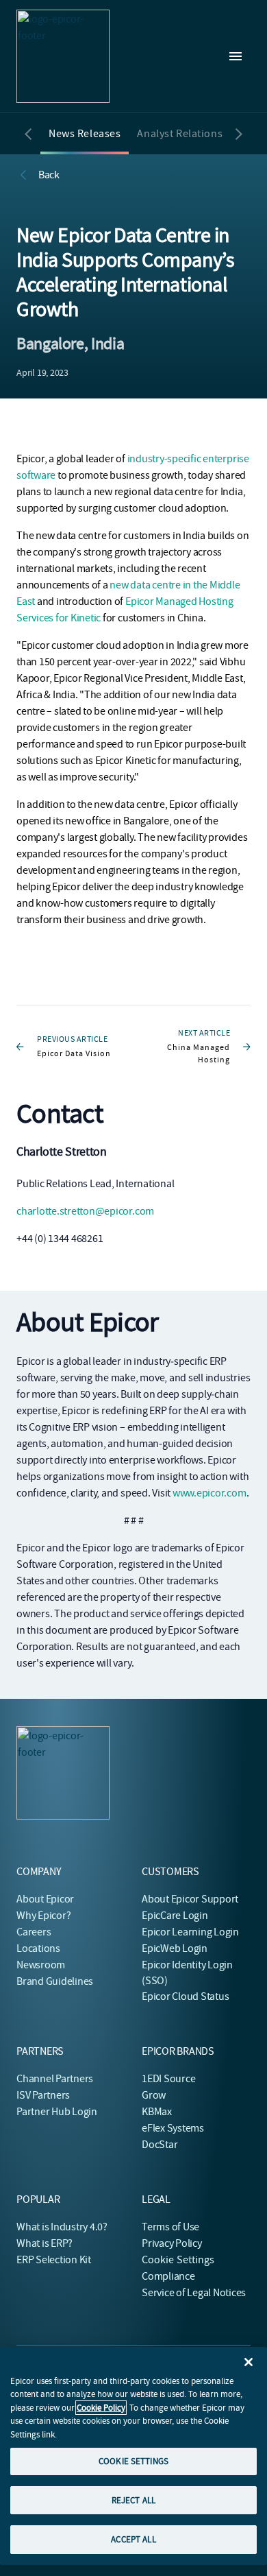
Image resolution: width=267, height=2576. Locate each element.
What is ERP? (44, 2243)
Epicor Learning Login (190, 1932)
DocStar (160, 2145)
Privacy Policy (172, 2243)
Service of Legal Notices (194, 2293)
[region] (133, 2456)
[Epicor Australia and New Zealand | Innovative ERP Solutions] (63, 56)
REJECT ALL (133, 2500)
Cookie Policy (101, 2408)
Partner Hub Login (57, 2112)
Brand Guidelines (55, 1981)
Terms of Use (170, 2227)
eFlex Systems (173, 2128)
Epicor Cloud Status (185, 1996)
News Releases (85, 134)
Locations (38, 1948)
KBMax (157, 2112)
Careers (34, 1932)
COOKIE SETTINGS (133, 2461)
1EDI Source (168, 2079)
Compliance (168, 2276)
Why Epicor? (43, 1916)
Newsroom (41, 1965)
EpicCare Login (175, 1916)
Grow (154, 2095)
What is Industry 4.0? (62, 2227)
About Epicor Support (190, 1899)
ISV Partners (43, 2095)
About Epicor (45, 1899)
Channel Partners (55, 2079)
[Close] (249, 2362)
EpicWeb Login (175, 1948)
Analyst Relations (180, 134)
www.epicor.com (209, 1493)
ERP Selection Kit (54, 2260)
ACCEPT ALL (133, 2539)
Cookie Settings (178, 2260)
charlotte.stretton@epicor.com (85, 1211)
